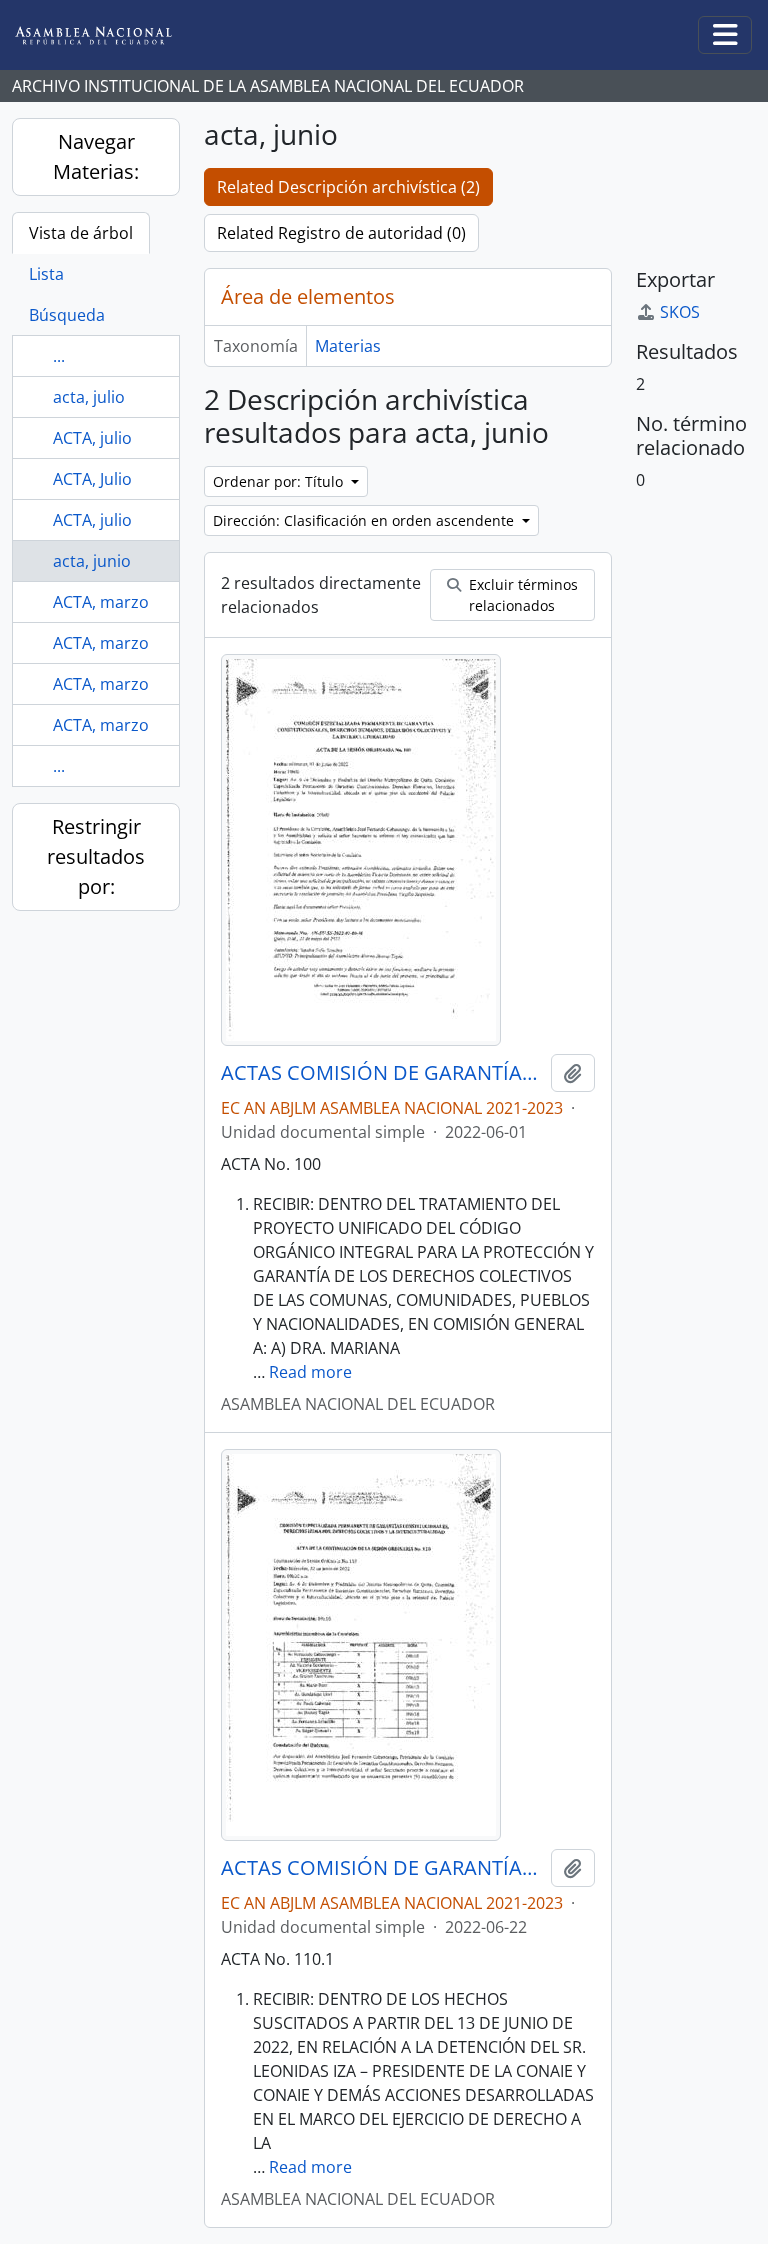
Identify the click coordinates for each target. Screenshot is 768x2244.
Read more (310, 1372)
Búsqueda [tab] (67, 315)
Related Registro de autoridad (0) (341, 233)
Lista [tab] (46, 274)
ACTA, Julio (92, 479)
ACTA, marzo (101, 602)
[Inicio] (109, 35)
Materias (348, 346)
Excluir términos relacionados (521, 595)
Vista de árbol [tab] (81, 233)
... (59, 356)
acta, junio (92, 561)
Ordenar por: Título (280, 481)
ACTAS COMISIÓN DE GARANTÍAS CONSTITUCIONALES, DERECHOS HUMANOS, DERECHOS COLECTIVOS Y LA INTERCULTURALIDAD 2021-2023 (382, 1073)
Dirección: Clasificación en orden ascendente (365, 520)
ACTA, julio (92, 438)
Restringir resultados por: (96, 856)
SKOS (680, 312)
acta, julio (89, 397)
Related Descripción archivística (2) (348, 187)
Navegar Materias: (96, 156)
